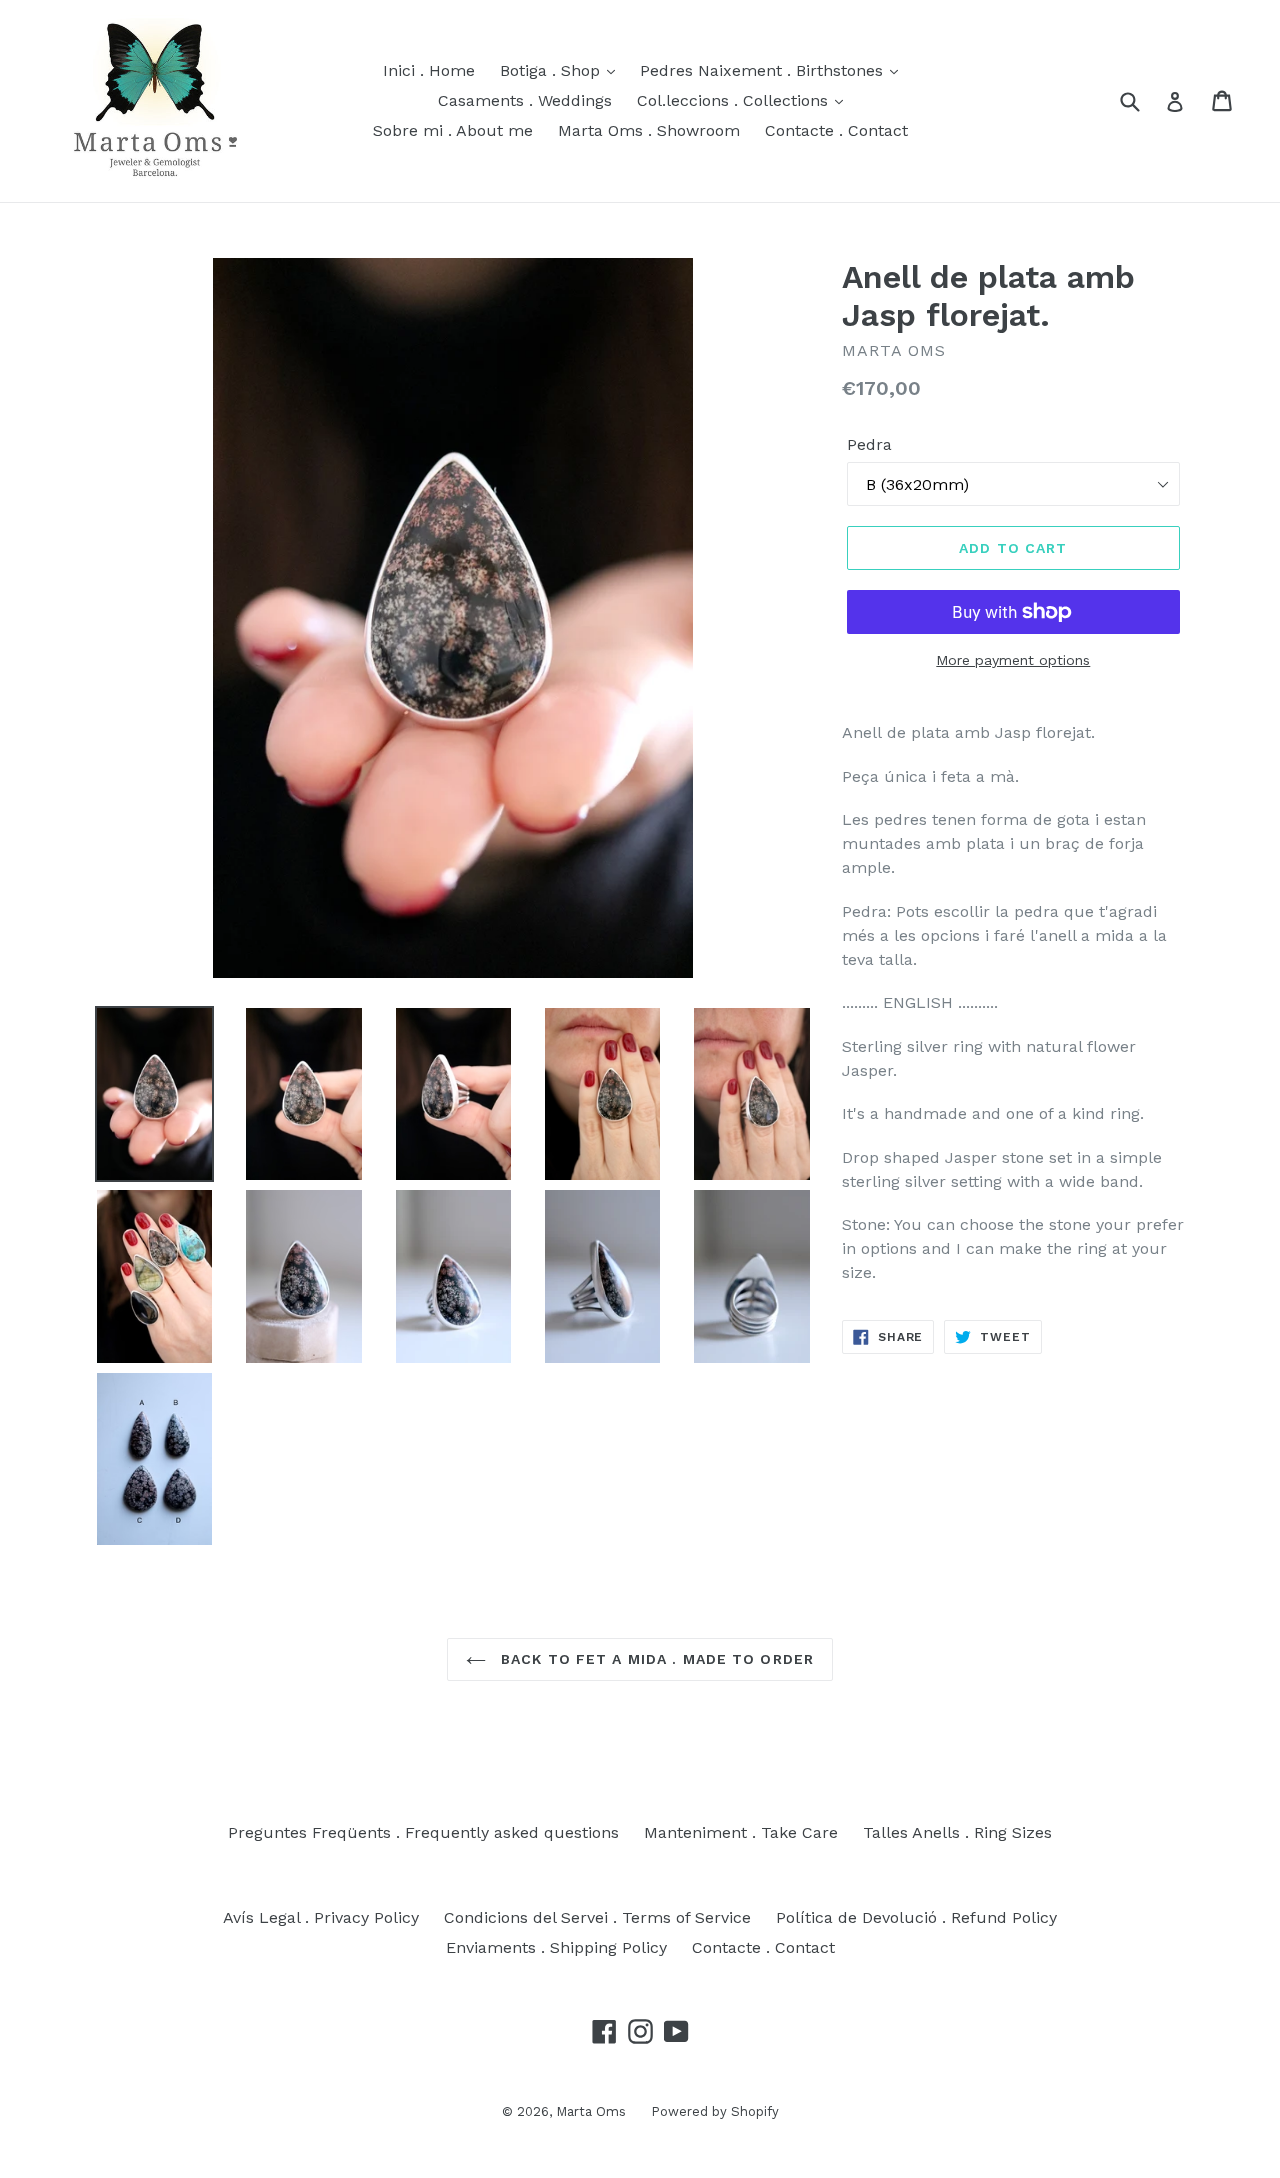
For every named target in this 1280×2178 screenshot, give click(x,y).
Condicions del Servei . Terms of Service (597, 1917)
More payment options (1013, 660)
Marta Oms (591, 2111)
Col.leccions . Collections (735, 100)
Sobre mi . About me (453, 130)
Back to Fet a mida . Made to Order (655, 1659)
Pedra (869, 444)
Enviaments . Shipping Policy (556, 1947)
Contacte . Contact (836, 130)
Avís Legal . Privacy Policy (321, 1917)
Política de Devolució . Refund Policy (916, 1917)
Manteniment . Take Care (741, 1832)
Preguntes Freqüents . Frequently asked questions (423, 1832)
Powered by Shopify (715, 2111)
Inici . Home (429, 70)
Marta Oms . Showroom (649, 130)
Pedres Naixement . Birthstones (764, 70)
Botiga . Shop (552, 70)
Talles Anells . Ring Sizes (957, 1832)
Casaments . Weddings (525, 100)
